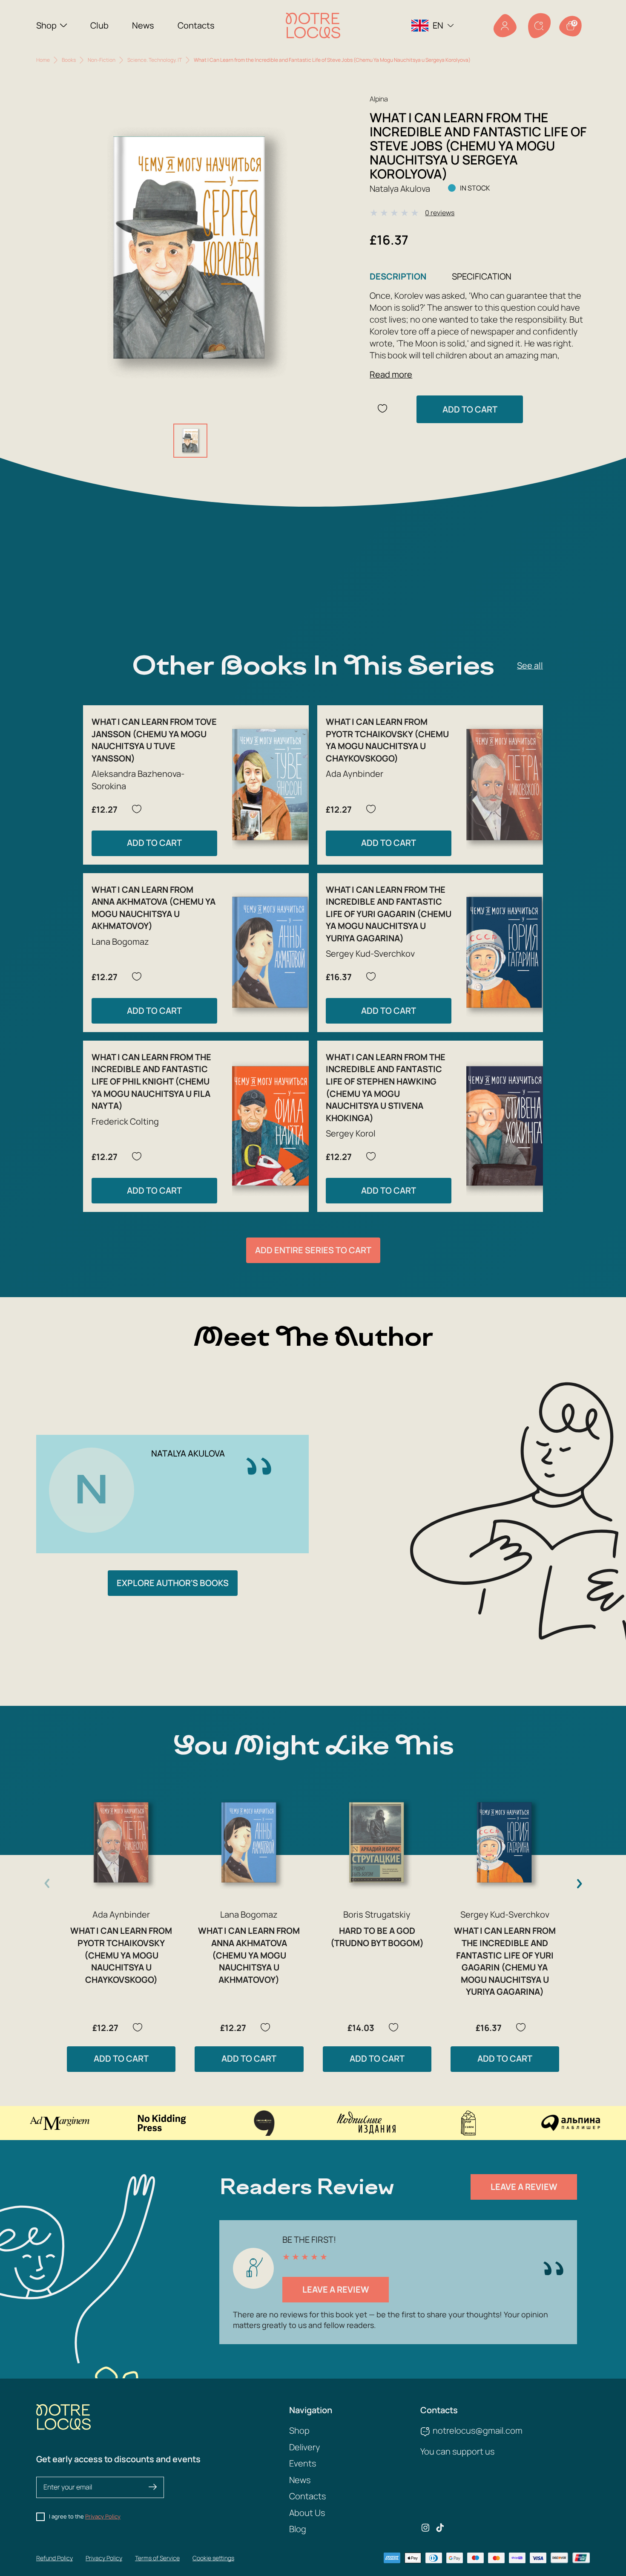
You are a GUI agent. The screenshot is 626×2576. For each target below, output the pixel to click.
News (143, 25)
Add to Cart (470, 409)
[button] (579, 1884)
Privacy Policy (103, 2516)
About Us (307, 2513)
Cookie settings (213, 2558)
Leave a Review (524, 2187)
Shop (46, 25)
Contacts (196, 25)
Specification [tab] (482, 276)
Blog (298, 2529)
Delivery (304, 2447)
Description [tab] (398, 276)
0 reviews (440, 213)
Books (69, 60)
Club (99, 25)
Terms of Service (157, 2558)
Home (43, 60)
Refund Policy (55, 2558)
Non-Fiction (102, 60)
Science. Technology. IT (155, 60)
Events (303, 2463)
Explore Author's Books (173, 1583)
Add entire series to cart (313, 1250)
